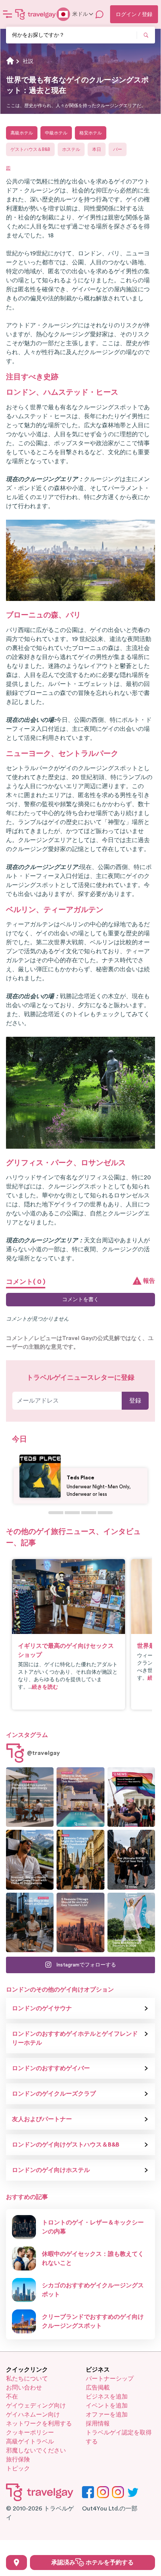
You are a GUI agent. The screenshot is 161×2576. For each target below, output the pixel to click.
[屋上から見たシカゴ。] (30, 1922)
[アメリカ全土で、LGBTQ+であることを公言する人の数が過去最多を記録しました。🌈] (131, 1797)
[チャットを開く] (100, 14)
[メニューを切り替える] (7, 14)
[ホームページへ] (36, 14)
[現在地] (16, 2563)
